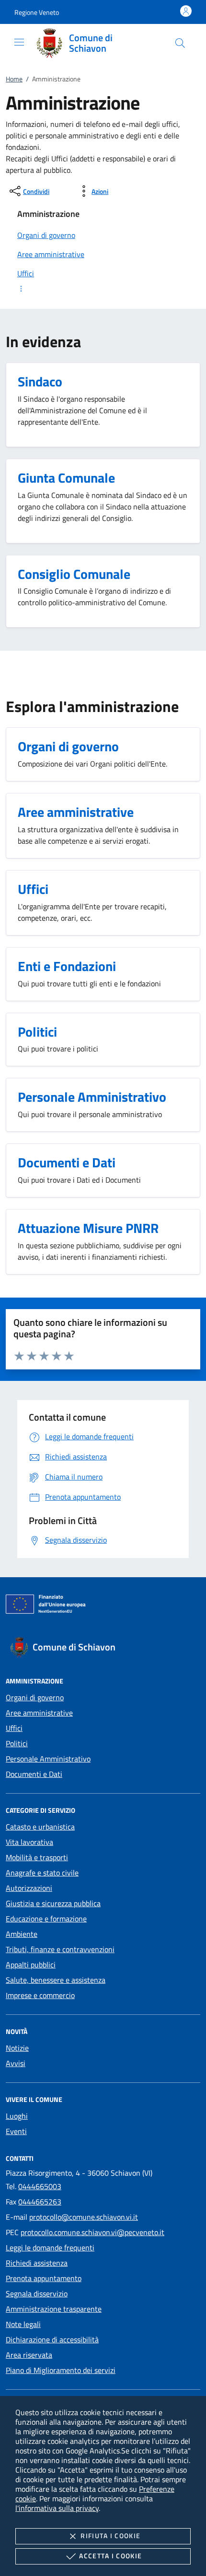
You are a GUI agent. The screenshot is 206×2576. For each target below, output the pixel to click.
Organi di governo (35, 1697)
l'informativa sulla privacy (57, 2508)
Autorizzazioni (29, 1888)
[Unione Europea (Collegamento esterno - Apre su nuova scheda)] (103, 1606)
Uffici (14, 1728)
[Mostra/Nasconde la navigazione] (19, 42)
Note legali (23, 2324)
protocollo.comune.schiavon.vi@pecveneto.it (92, 2232)
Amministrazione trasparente (54, 2309)
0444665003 (40, 2186)
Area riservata (29, 2355)
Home (14, 79)
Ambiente (22, 1934)
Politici (17, 1743)
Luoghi (17, 2116)
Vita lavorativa (29, 1842)
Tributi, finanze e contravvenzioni (60, 1949)
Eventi (16, 2131)
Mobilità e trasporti (37, 1857)
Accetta (110, 2556)
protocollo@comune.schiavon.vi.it (84, 2217)
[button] (37, 12)
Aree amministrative (39, 1713)
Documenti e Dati (34, 1774)
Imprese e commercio (40, 1995)
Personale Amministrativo (48, 1759)
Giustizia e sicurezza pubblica (53, 1903)
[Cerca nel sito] (180, 43)
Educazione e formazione (46, 1919)
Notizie (17, 2048)
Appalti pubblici (31, 1965)
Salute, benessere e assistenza (56, 1980)
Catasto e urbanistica (40, 1827)
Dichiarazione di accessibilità (52, 2339)
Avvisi (16, 2063)
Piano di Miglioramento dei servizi (61, 2370)
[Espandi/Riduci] (103, 289)
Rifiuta (110, 2536)
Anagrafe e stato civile (42, 1873)
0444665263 (40, 2202)
